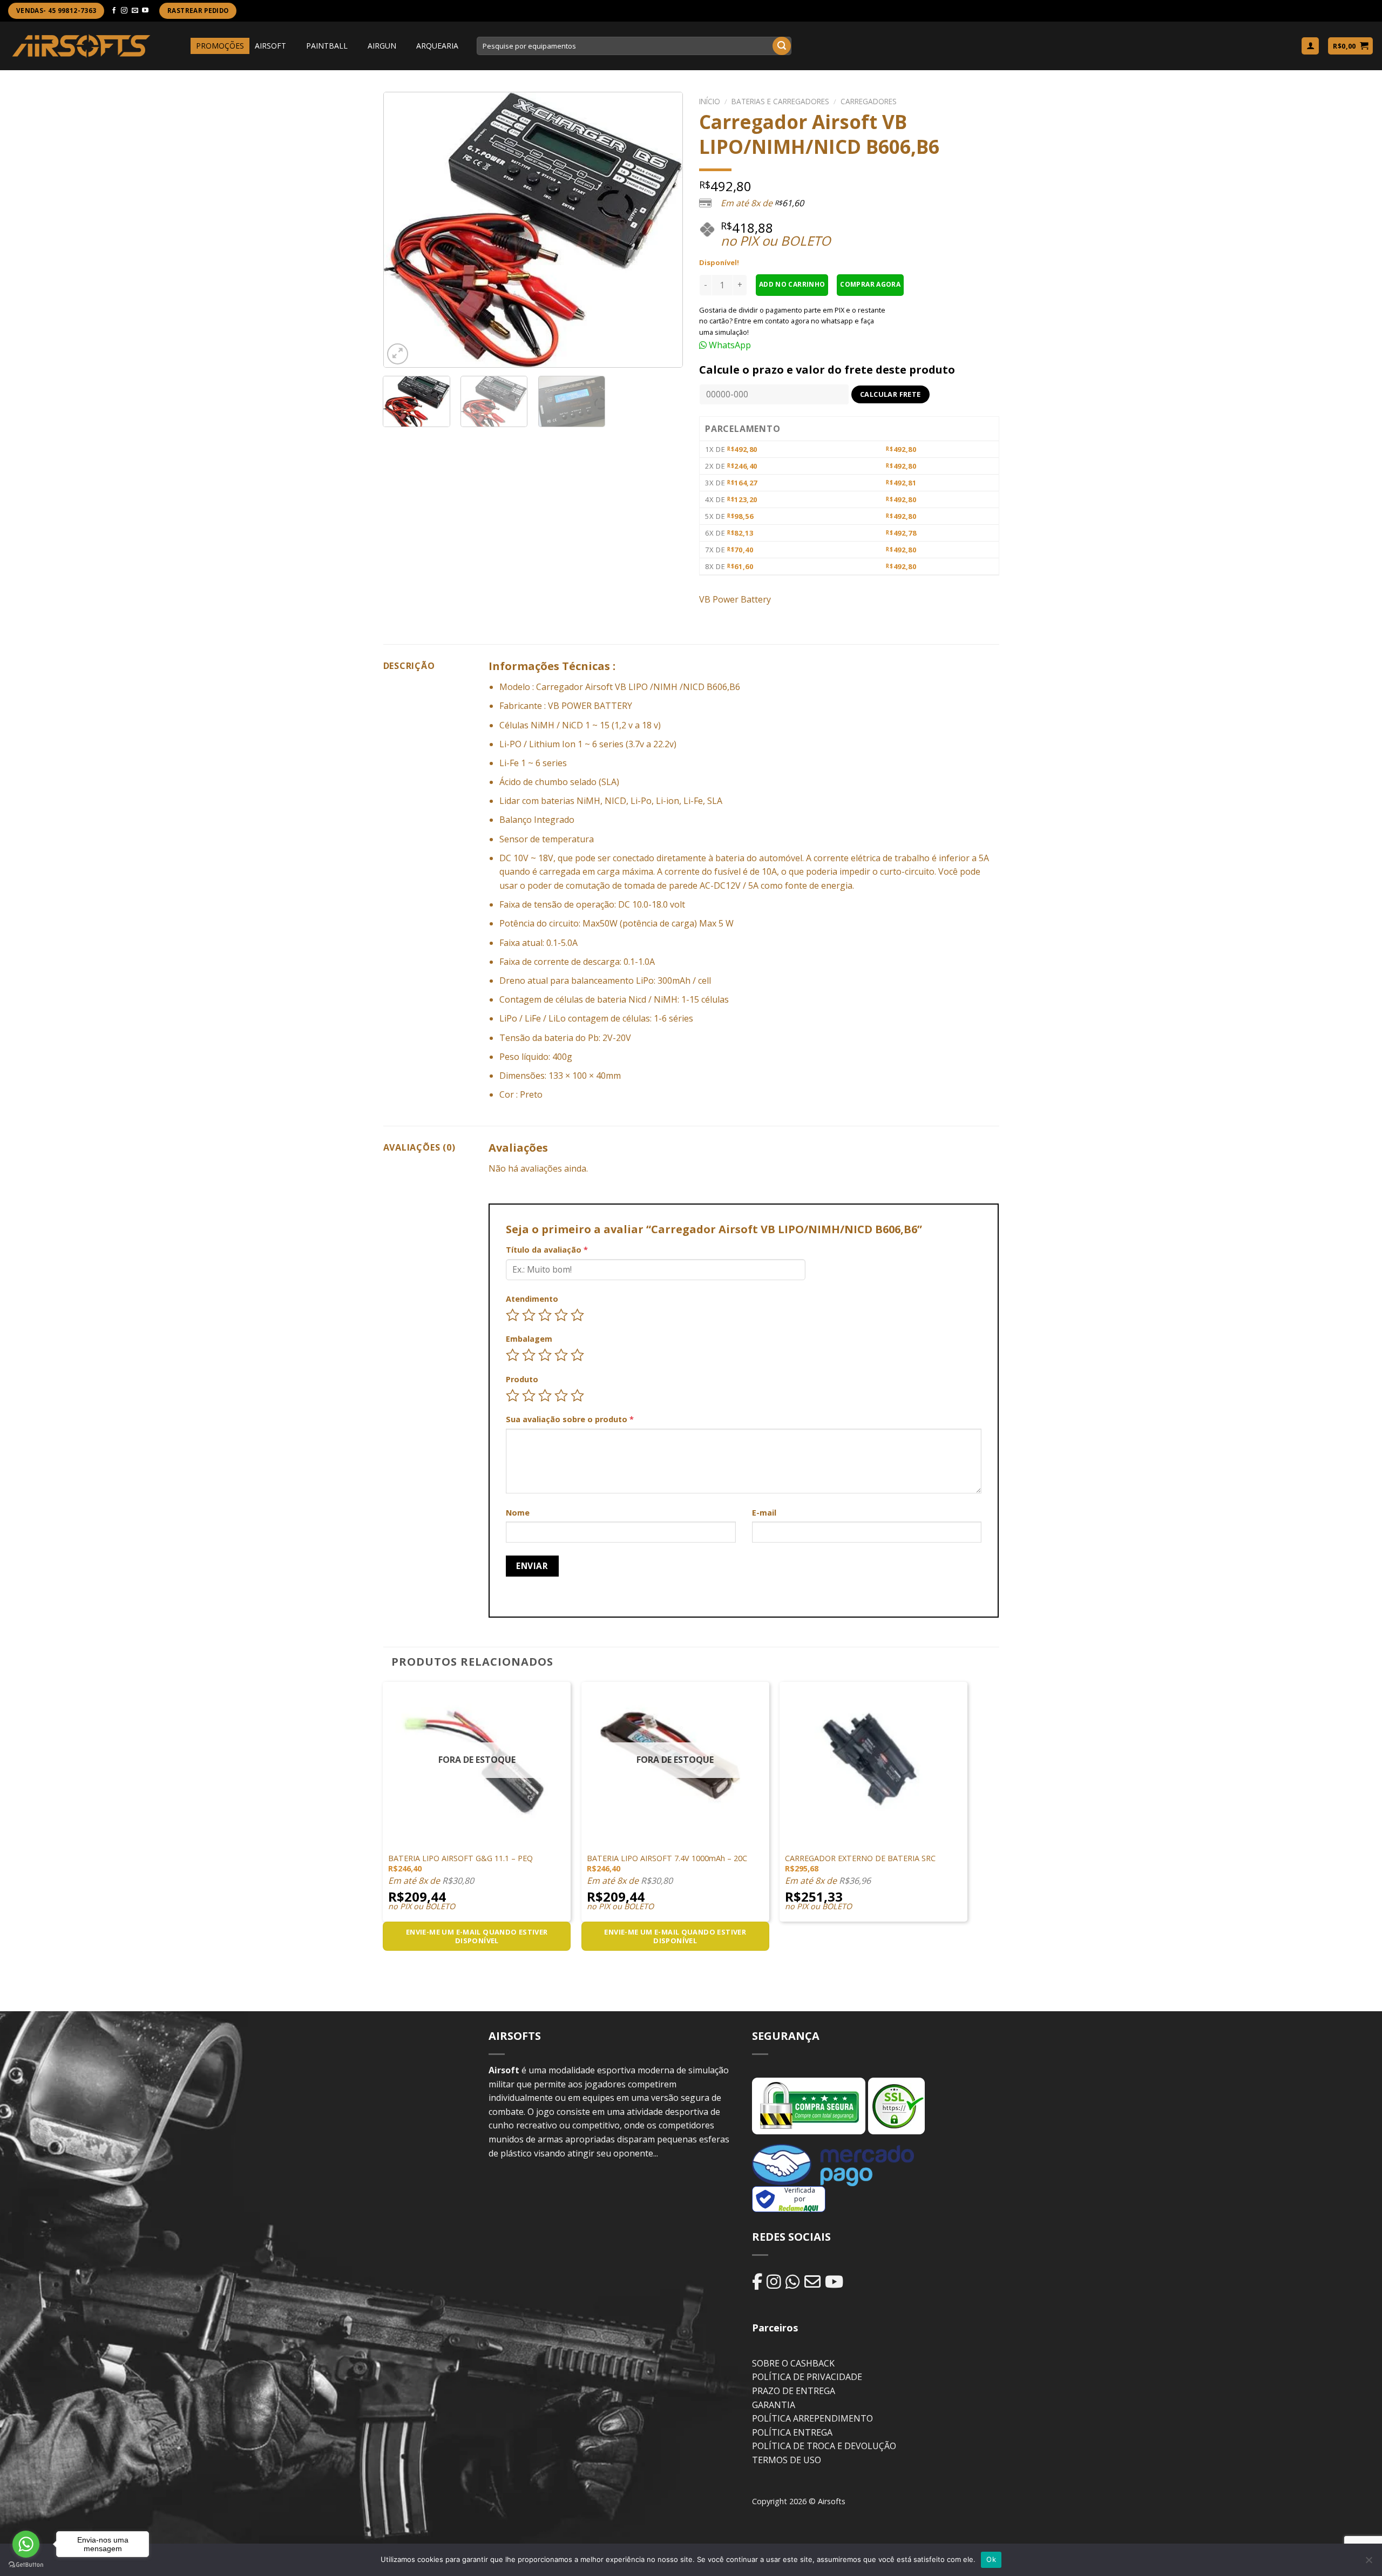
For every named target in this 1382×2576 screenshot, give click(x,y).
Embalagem (529, 1339)
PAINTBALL (327, 46)
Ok (991, 2559)
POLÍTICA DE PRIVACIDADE (807, 2377)
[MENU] (181, 46)
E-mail (764, 1513)
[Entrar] (1310, 46)
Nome (518, 1513)
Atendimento (532, 1299)
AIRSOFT (270, 46)
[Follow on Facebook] (114, 11)
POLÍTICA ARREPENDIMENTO (812, 2418)
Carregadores (869, 101)
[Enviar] (782, 46)
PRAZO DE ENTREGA (794, 2391)
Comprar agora (870, 284)
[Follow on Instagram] (124, 11)
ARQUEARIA (437, 46)
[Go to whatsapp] (26, 2544)
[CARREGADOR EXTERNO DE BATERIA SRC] (873, 1757)
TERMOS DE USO (787, 2460)
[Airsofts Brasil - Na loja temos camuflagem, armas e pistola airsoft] (81, 46)
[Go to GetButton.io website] (26, 2565)
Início (710, 101)
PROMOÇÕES (220, 46)
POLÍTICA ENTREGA (792, 2432)
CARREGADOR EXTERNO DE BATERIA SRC (860, 1858)
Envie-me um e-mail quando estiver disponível (477, 1936)
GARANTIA (774, 2405)
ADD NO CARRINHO (792, 284)
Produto (522, 1379)
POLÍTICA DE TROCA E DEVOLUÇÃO (824, 2446)
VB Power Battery (735, 599)
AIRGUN (382, 46)
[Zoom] (398, 354)
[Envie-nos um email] (135, 11)
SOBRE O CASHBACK (793, 2363)
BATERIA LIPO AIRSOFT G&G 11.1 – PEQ (460, 1858)
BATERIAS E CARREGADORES (780, 101)
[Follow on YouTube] (145, 11)
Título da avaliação (547, 1250)
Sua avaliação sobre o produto (570, 1419)
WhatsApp (729, 345)
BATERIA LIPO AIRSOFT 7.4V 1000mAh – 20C (667, 1858)
